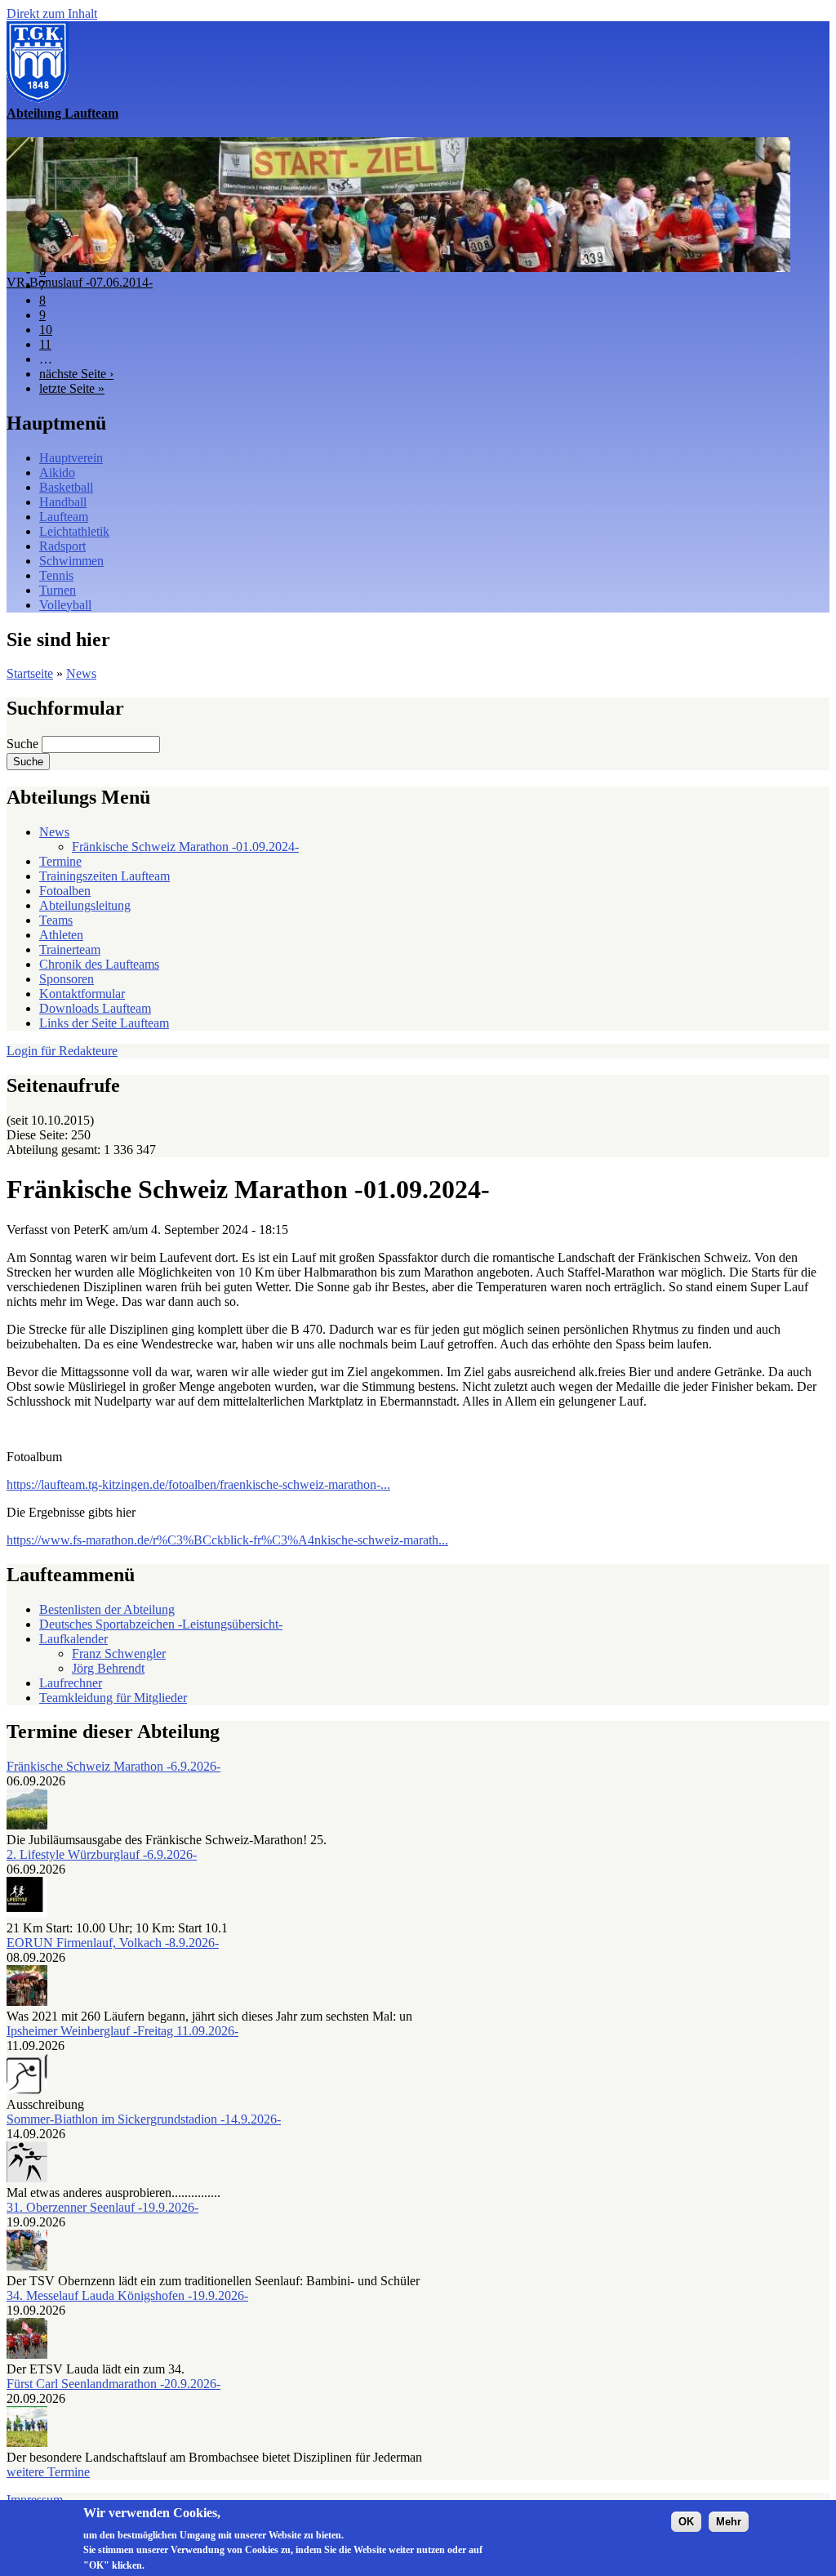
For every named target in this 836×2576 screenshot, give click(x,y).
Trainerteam (70, 949)
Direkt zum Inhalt (52, 13)
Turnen (58, 590)
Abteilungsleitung (85, 905)
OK (686, 2522)
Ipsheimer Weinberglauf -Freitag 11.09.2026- (122, 2031)
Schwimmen (71, 561)
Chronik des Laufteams (99, 964)
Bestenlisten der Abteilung (107, 1609)
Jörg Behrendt (108, 1668)
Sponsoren (67, 979)
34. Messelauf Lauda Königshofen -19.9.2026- (127, 2295)
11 (45, 344)
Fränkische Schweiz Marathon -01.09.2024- (185, 847)
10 (46, 330)
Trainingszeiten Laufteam (104, 876)
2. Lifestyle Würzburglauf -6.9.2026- (102, 1854)
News (81, 673)
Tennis (56, 575)
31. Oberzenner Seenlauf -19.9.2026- (102, 2207)
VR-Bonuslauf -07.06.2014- (80, 282)
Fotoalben (65, 891)
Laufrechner (71, 1683)
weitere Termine (48, 2472)
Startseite (30, 673)
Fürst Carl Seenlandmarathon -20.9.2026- (113, 2384)
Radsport (62, 546)
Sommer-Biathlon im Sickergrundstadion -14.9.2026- (144, 2119)
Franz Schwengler (119, 1653)
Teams (56, 920)
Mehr (729, 2522)
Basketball (66, 487)
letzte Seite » (72, 388)
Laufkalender (73, 1639)
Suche (24, 744)
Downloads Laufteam (95, 1008)
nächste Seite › (76, 374)
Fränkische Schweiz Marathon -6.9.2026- (113, 1766)
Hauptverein (71, 458)
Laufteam (64, 517)
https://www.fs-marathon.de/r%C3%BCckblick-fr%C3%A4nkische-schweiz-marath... (227, 1540)
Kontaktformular (82, 994)
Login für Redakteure (62, 1051)
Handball (63, 502)
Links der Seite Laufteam (104, 1023)
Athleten (61, 935)
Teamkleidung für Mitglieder (113, 1698)
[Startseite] (38, 98)
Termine (60, 861)
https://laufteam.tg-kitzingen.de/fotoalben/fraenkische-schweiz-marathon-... (198, 1484)
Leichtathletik (74, 531)
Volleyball (65, 605)
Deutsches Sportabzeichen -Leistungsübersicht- (161, 1624)
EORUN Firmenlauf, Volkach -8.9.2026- (113, 1943)
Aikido (57, 472)
